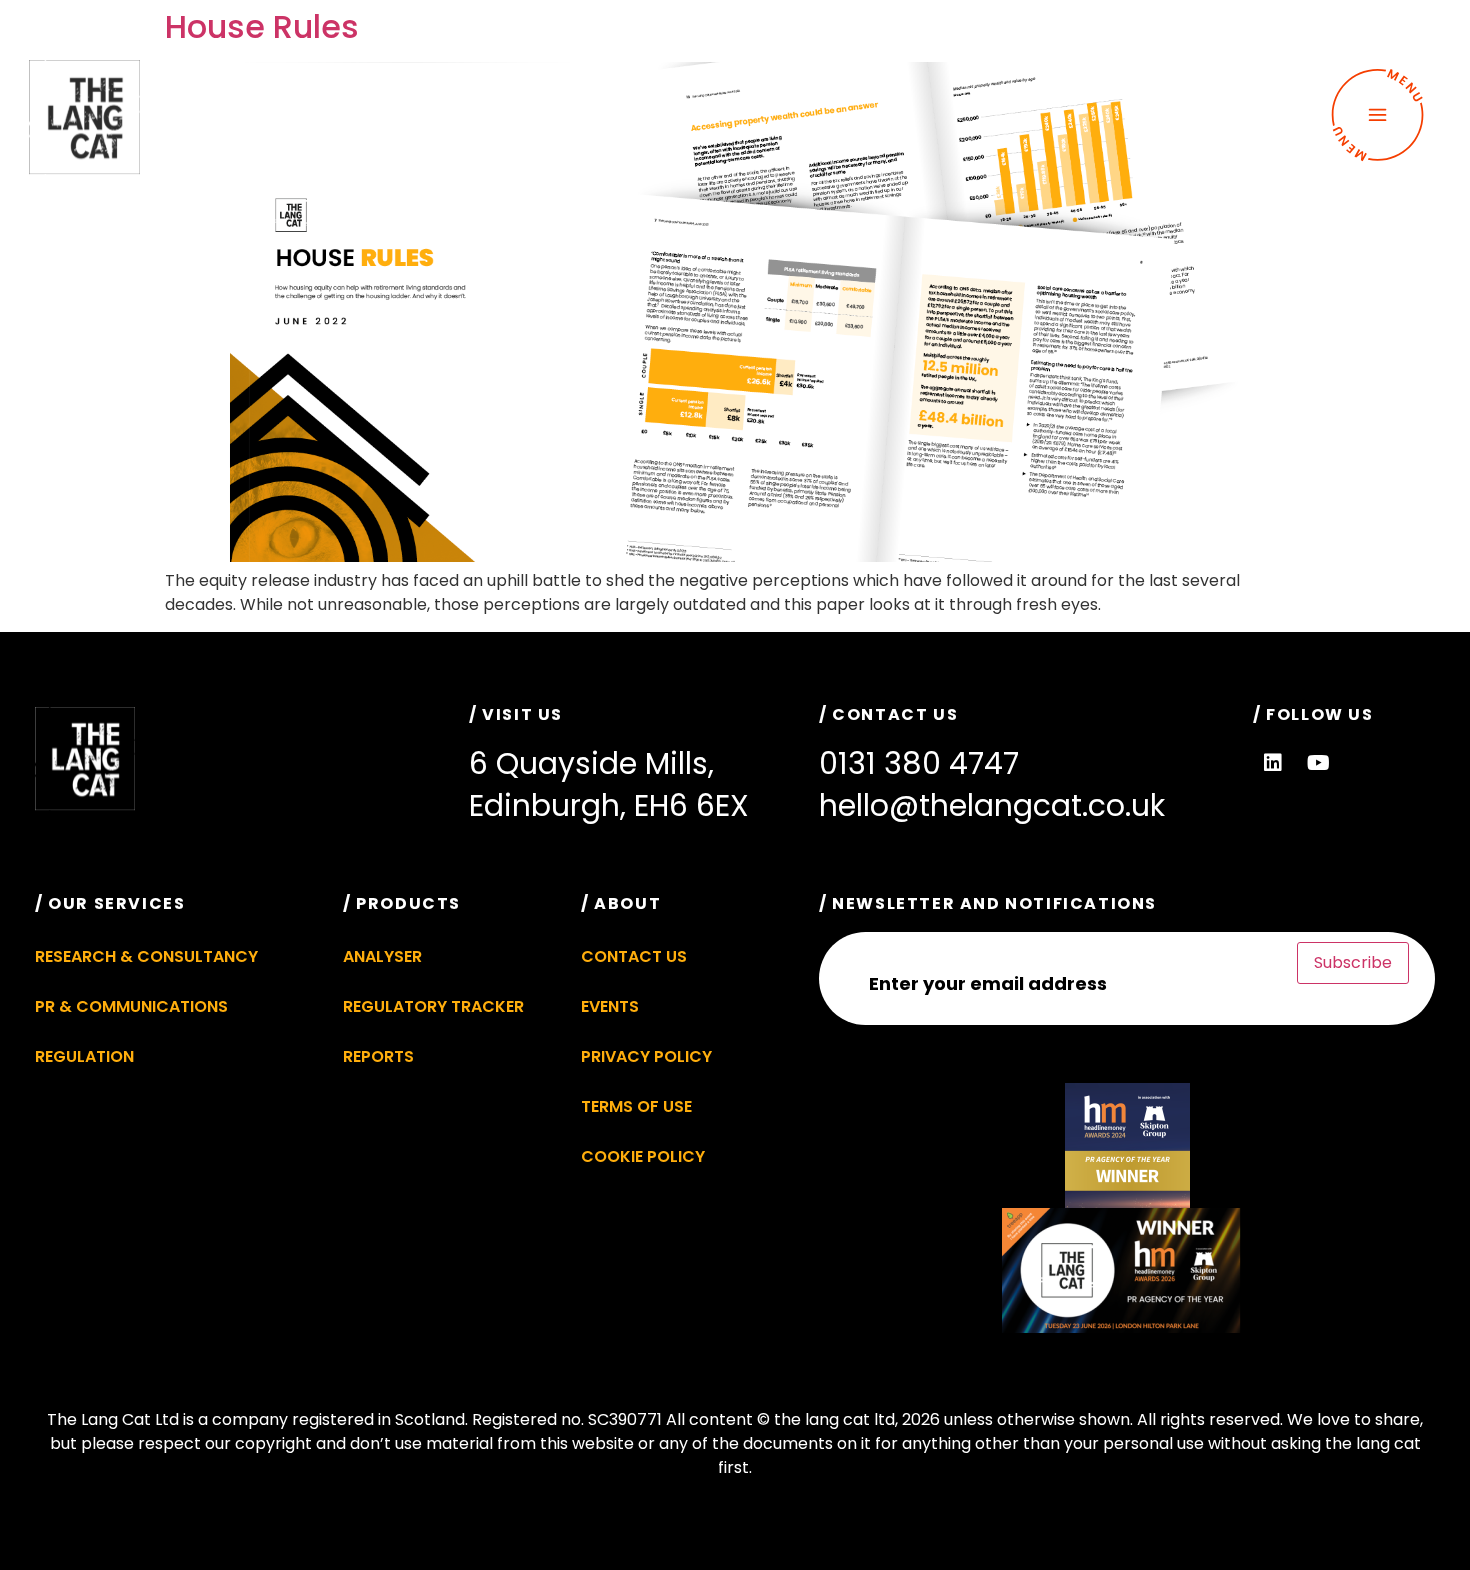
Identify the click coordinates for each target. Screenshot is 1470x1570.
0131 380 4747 (919, 763)
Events (610, 1006)
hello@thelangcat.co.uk (992, 805)
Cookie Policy (643, 1156)
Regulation (84, 1056)
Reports (378, 1056)
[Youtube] (1318, 763)
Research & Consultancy (146, 956)
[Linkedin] (1273, 763)
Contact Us (634, 956)
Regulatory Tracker (433, 1006)
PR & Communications (131, 1006)
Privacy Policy (646, 1056)
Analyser (382, 956)
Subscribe (1353, 962)
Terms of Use (636, 1106)
